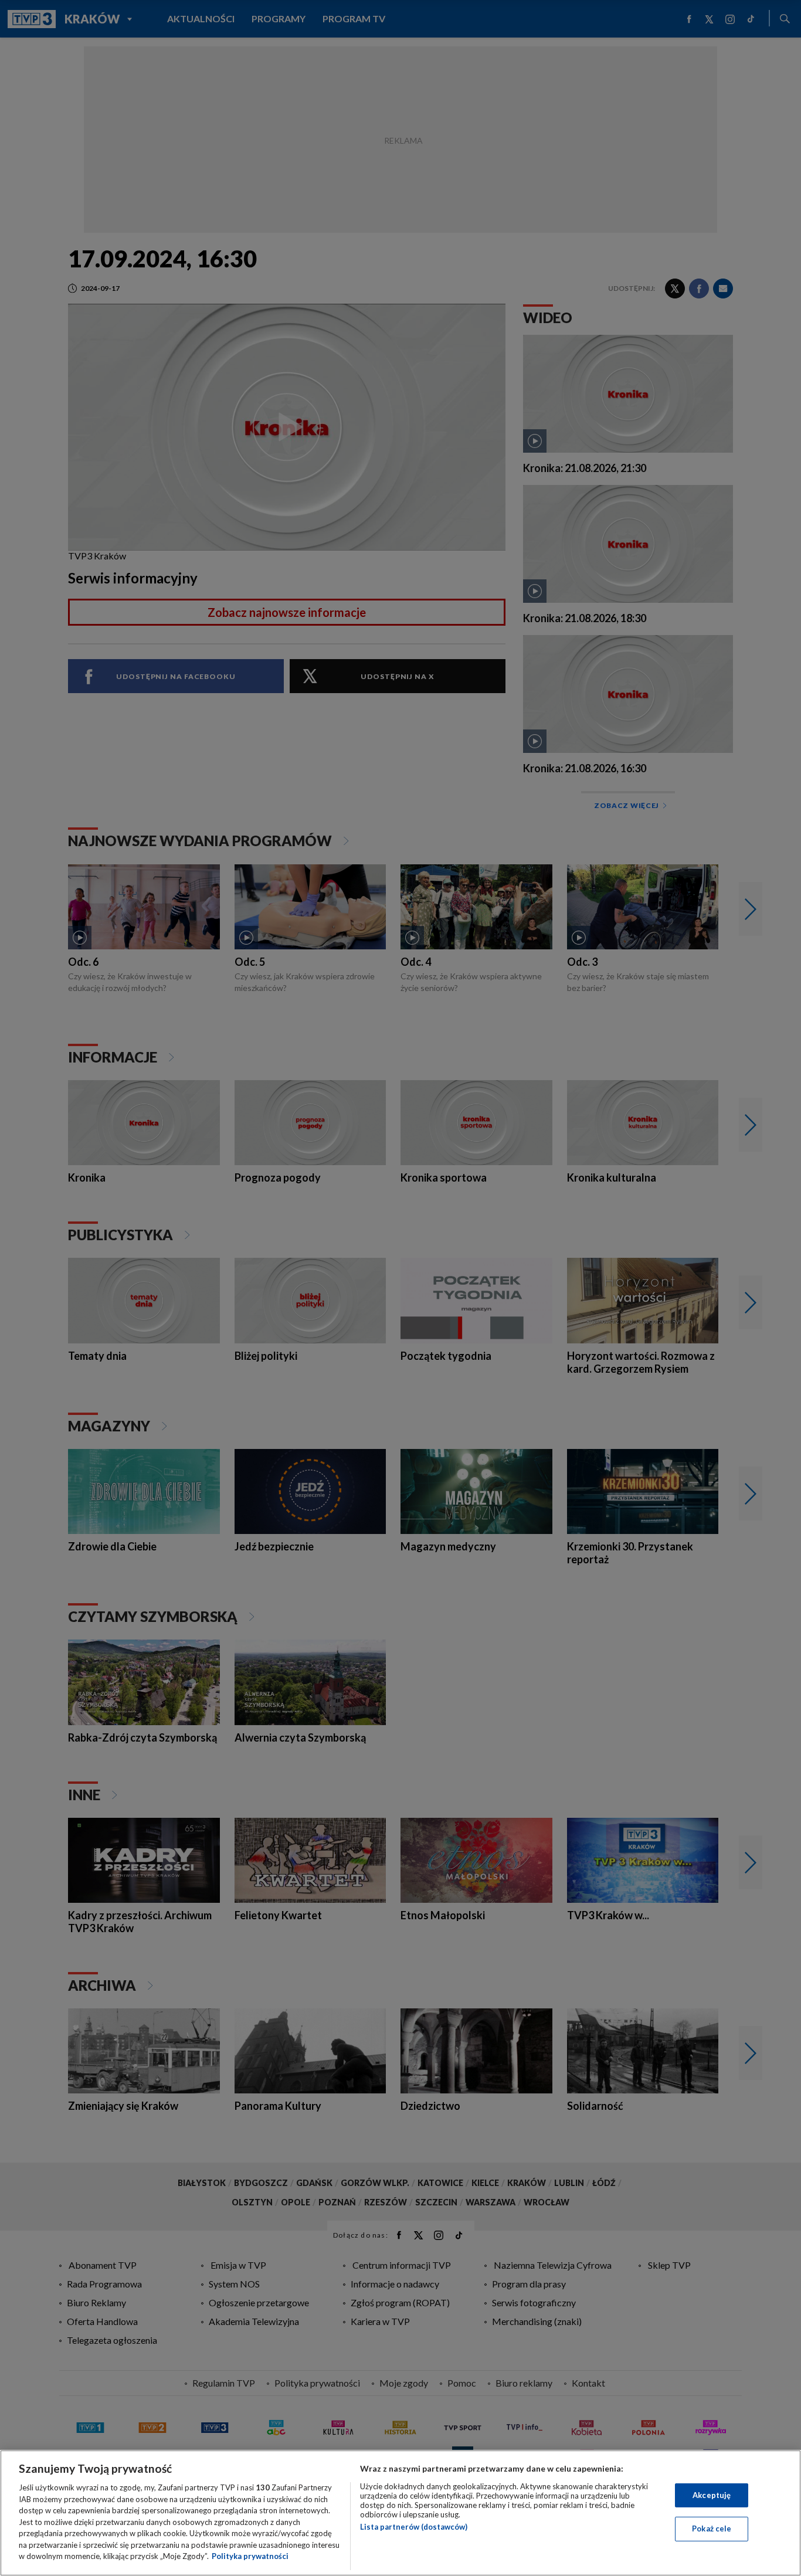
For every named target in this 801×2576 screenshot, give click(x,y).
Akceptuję (712, 2495)
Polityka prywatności (250, 2556)
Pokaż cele (712, 2529)
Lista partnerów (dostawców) (414, 2527)
